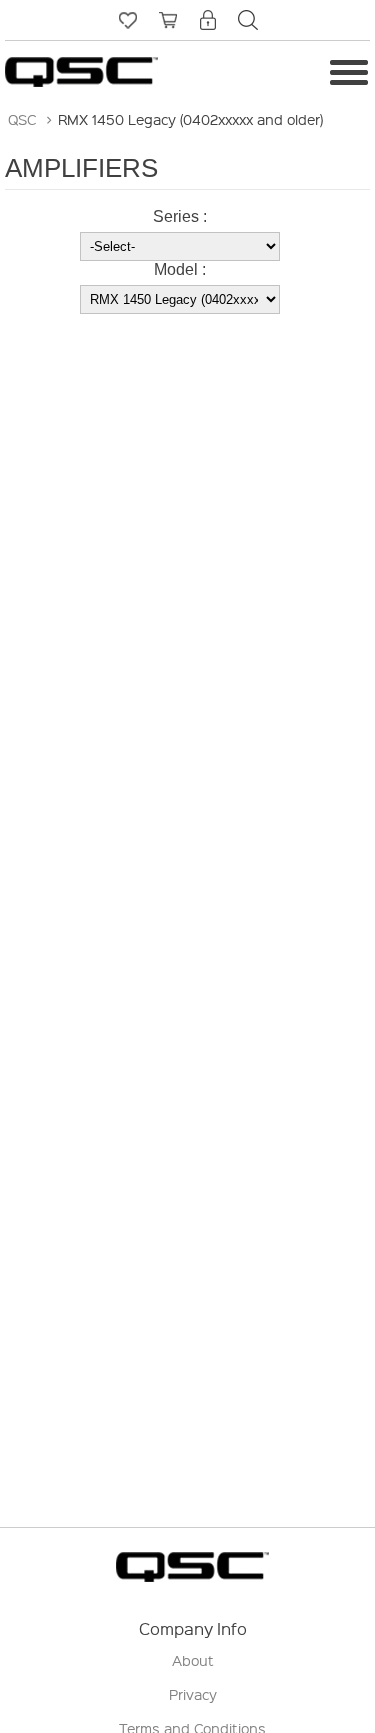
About (193, 1660)
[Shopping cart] (168, 20)
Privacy (193, 1694)
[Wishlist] (128, 20)
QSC (22, 119)
